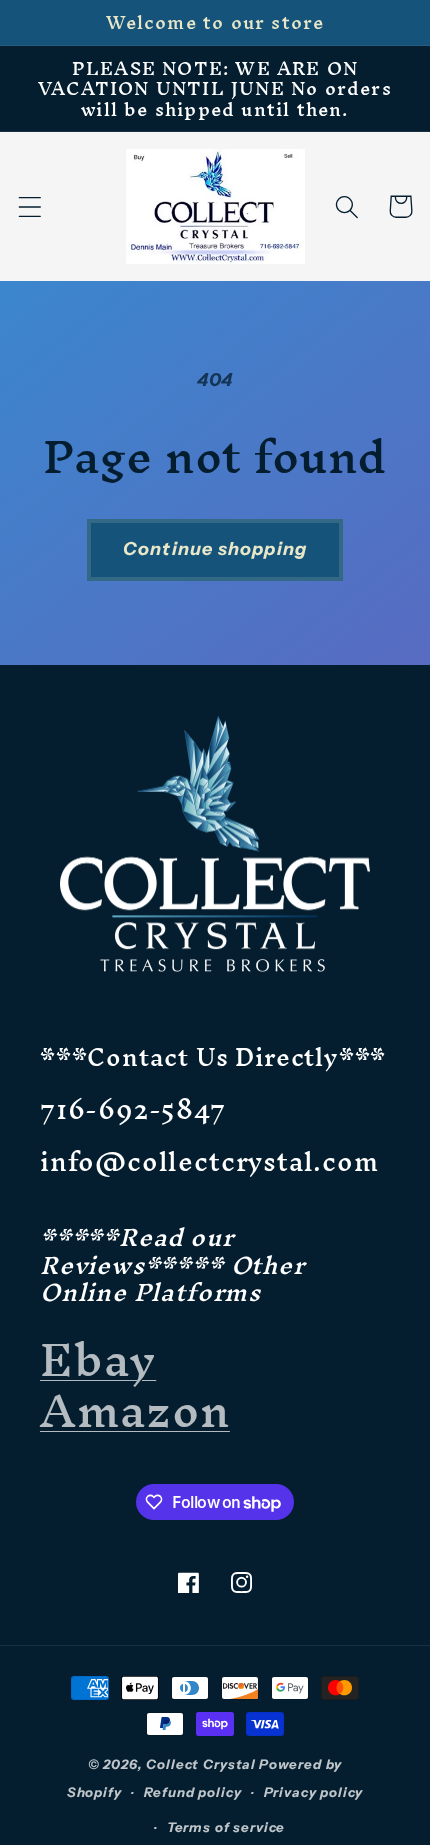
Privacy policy (314, 1792)
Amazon (135, 1410)
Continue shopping (215, 549)
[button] (30, 206)
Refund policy (193, 1792)
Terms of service (226, 1827)
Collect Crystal (201, 1764)
